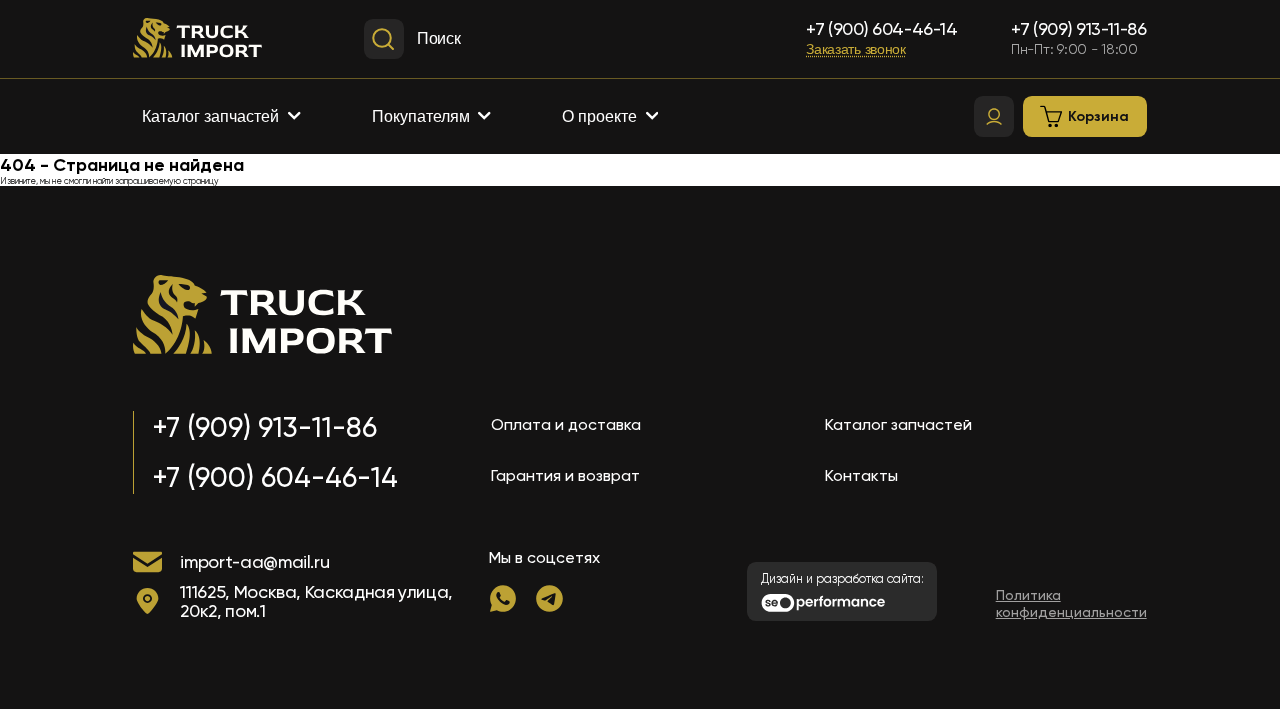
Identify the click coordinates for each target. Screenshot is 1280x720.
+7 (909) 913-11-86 (1079, 29)
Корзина (1098, 116)
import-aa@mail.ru (254, 561)
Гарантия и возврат (565, 475)
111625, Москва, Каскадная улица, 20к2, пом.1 (316, 601)
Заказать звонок (856, 49)
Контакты (861, 475)
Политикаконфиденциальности (1071, 604)
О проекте (599, 116)
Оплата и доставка (566, 424)
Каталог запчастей (210, 116)
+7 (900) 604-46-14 (882, 29)
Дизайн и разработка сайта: (842, 579)
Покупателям (421, 116)
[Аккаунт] (994, 116)
